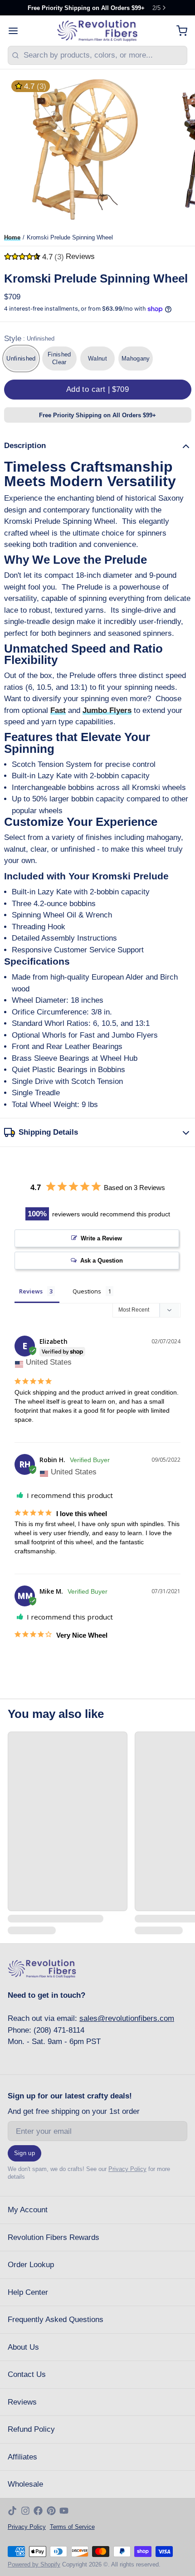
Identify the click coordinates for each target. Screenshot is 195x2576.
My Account (28, 2210)
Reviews (22, 2402)
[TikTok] (12, 2511)
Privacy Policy (127, 2169)
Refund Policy (31, 2429)
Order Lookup (31, 2265)
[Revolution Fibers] (97, 31)
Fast (58, 710)
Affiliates (22, 2457)
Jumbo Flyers (107, 710)
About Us (23, 2347)
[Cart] (178, 31)
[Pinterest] (51, 2511)
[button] (98, 390)
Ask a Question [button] (102, 1261)
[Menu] (17, 31)
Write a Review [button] (101, 1238)
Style (29, 339)
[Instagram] (25, 2511)
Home (12, 237)
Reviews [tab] (31, 1291)
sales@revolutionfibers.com (127, 2018)
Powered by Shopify (34, 2564)
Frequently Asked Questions (56, 2320)
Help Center (28, 2292)
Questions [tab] (87, 1291)
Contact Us (27, 2374)
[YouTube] (64, 2511)
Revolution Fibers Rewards (54, 2237)
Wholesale (25, 2484)
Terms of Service (72, 2527)
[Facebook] (38, 2511)
